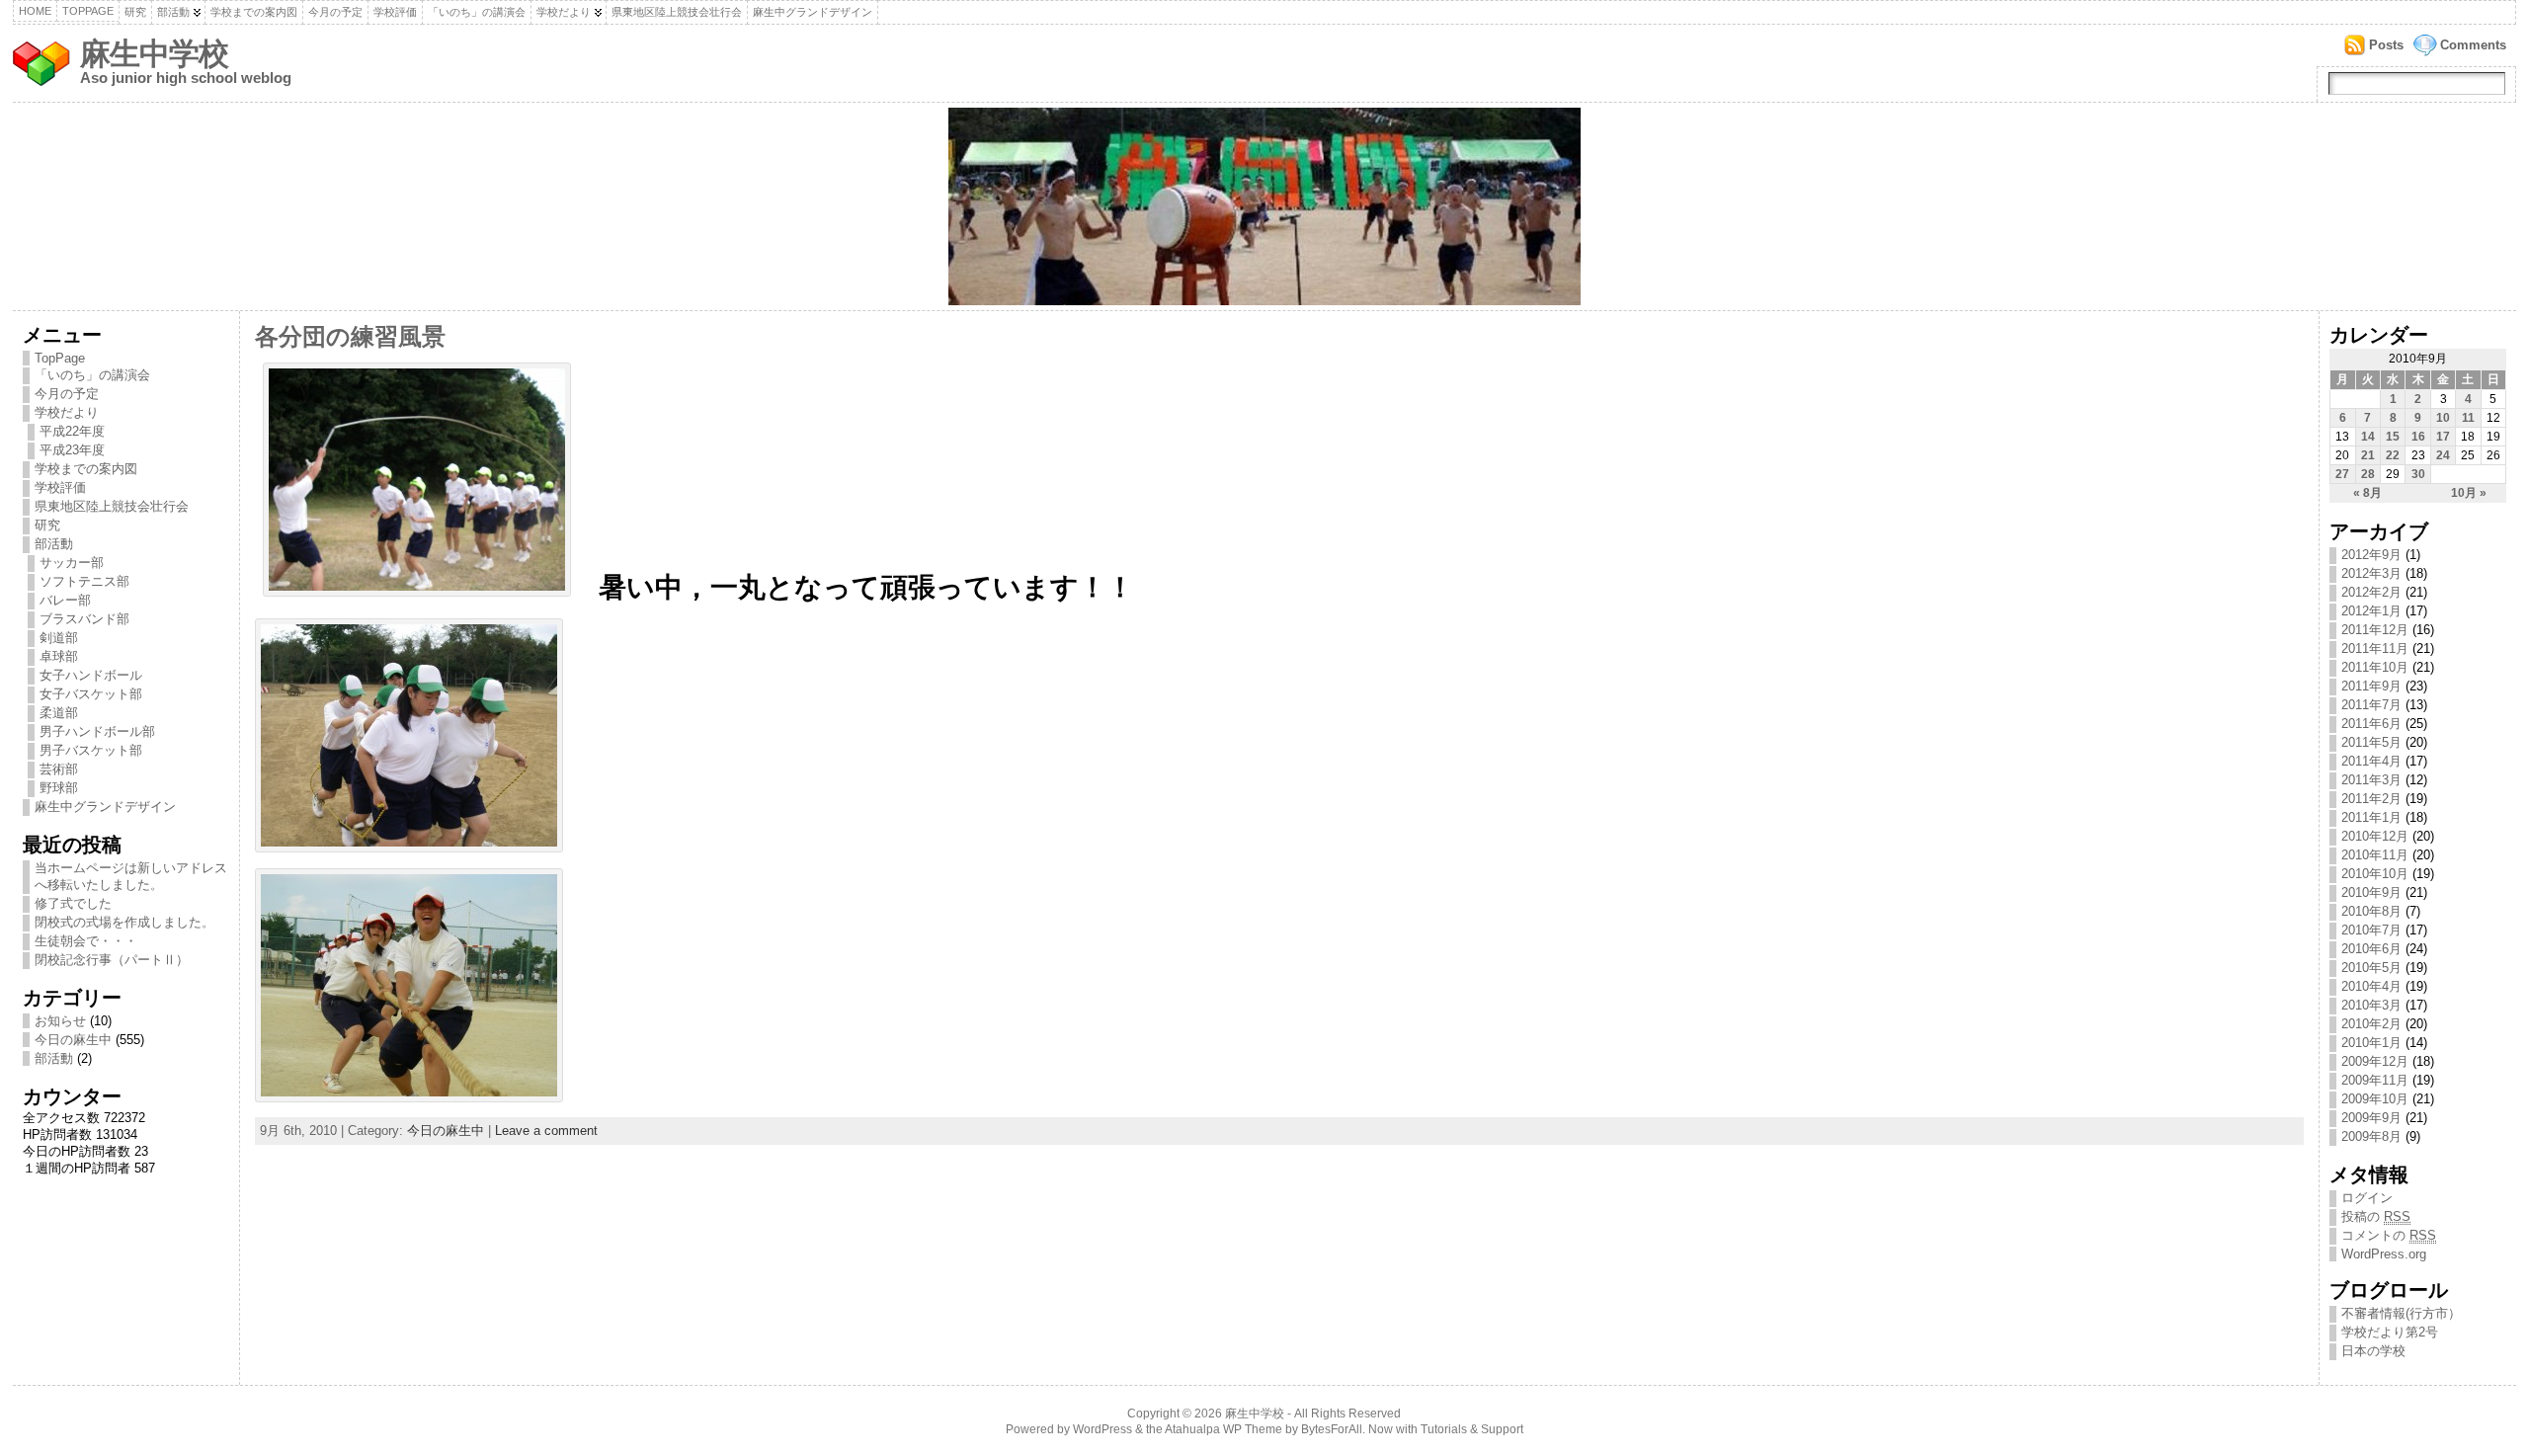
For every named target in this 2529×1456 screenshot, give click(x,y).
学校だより (564, 12)
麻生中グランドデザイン (813, 12)
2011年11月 (2375, 648)
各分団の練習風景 (350, 337)
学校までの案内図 (254, 12)
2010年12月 (2375, 836)
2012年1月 (2371, 611)
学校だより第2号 (2390, 1332)
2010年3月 (2371, 1005)
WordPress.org (2384, 1254)
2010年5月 (2371, 968)
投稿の (2376, 1216)
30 (2418, 474)
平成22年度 (72, 431)
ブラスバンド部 (84, 619)
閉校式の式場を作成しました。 (124, 922)
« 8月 (2367, 493)
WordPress (1102, 1429)
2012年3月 (2371, 573)
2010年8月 (2371, 911)
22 (2393, 455)
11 (2468, 418)
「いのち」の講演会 (477, 12)
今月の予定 (335, 12)
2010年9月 (2371, 892)
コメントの (2389, 1235)
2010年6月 (2371, 949)
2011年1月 (2371, 817)
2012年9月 (2371, 555)
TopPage (88, 11)
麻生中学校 (154, 54)
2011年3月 (2371, 780)
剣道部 (59, 638)
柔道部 (59, 713)
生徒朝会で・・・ (86, 941)
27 (2342, 474)
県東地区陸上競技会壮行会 (677, 12)
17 (2443, 437)
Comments (2473, 45)
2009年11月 (2375, 1080)
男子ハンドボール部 (97, 731)
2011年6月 (2371, 724)
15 (2393, 437)
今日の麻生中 (73, 1040)
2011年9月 (2371, 686)
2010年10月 (2375, 874)
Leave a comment (546, 1131)
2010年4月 (2371, 986)
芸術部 (59, 769)
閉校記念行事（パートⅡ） (112, 960)
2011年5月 (2371, 742)
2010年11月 (2375, 855)
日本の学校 (2373, 1351)
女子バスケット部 (91, 694)
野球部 (59, 788)
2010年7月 (2371, 930)
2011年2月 (2371, 799)
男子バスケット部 (91, 750)
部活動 (173, 12)
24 (2443, 455)
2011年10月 (2375, 667)
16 (2418, 437)
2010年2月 (2371, 1024)
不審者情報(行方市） (2401, 1313)
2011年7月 (2371, 705)
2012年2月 (2371, 592)
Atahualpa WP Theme (1224, 1429)
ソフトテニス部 (84, 581)
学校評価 (395, 12)
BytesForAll (1332, 1429)
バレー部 (65, 600)
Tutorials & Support (1472, 1429)
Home (35, 11)
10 (2443, 418)
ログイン (2367, 1198)
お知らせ (60, 1021)
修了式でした (73, 903)
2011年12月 (2375, 630)
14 (2368, 437)
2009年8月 (2371, 1136)
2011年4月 (2371, 761)
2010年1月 (2371, 1043)
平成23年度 (72, 450)
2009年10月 (2375, 1099)
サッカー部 (72, 563)
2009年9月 (2371, 1118)
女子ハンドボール (91, 675)
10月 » (2469, 493)
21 (2368, 455)
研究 (135, 12)
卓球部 (59, 656)
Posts (2386, 45)
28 (2368, 474)
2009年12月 (2375, 1061)
